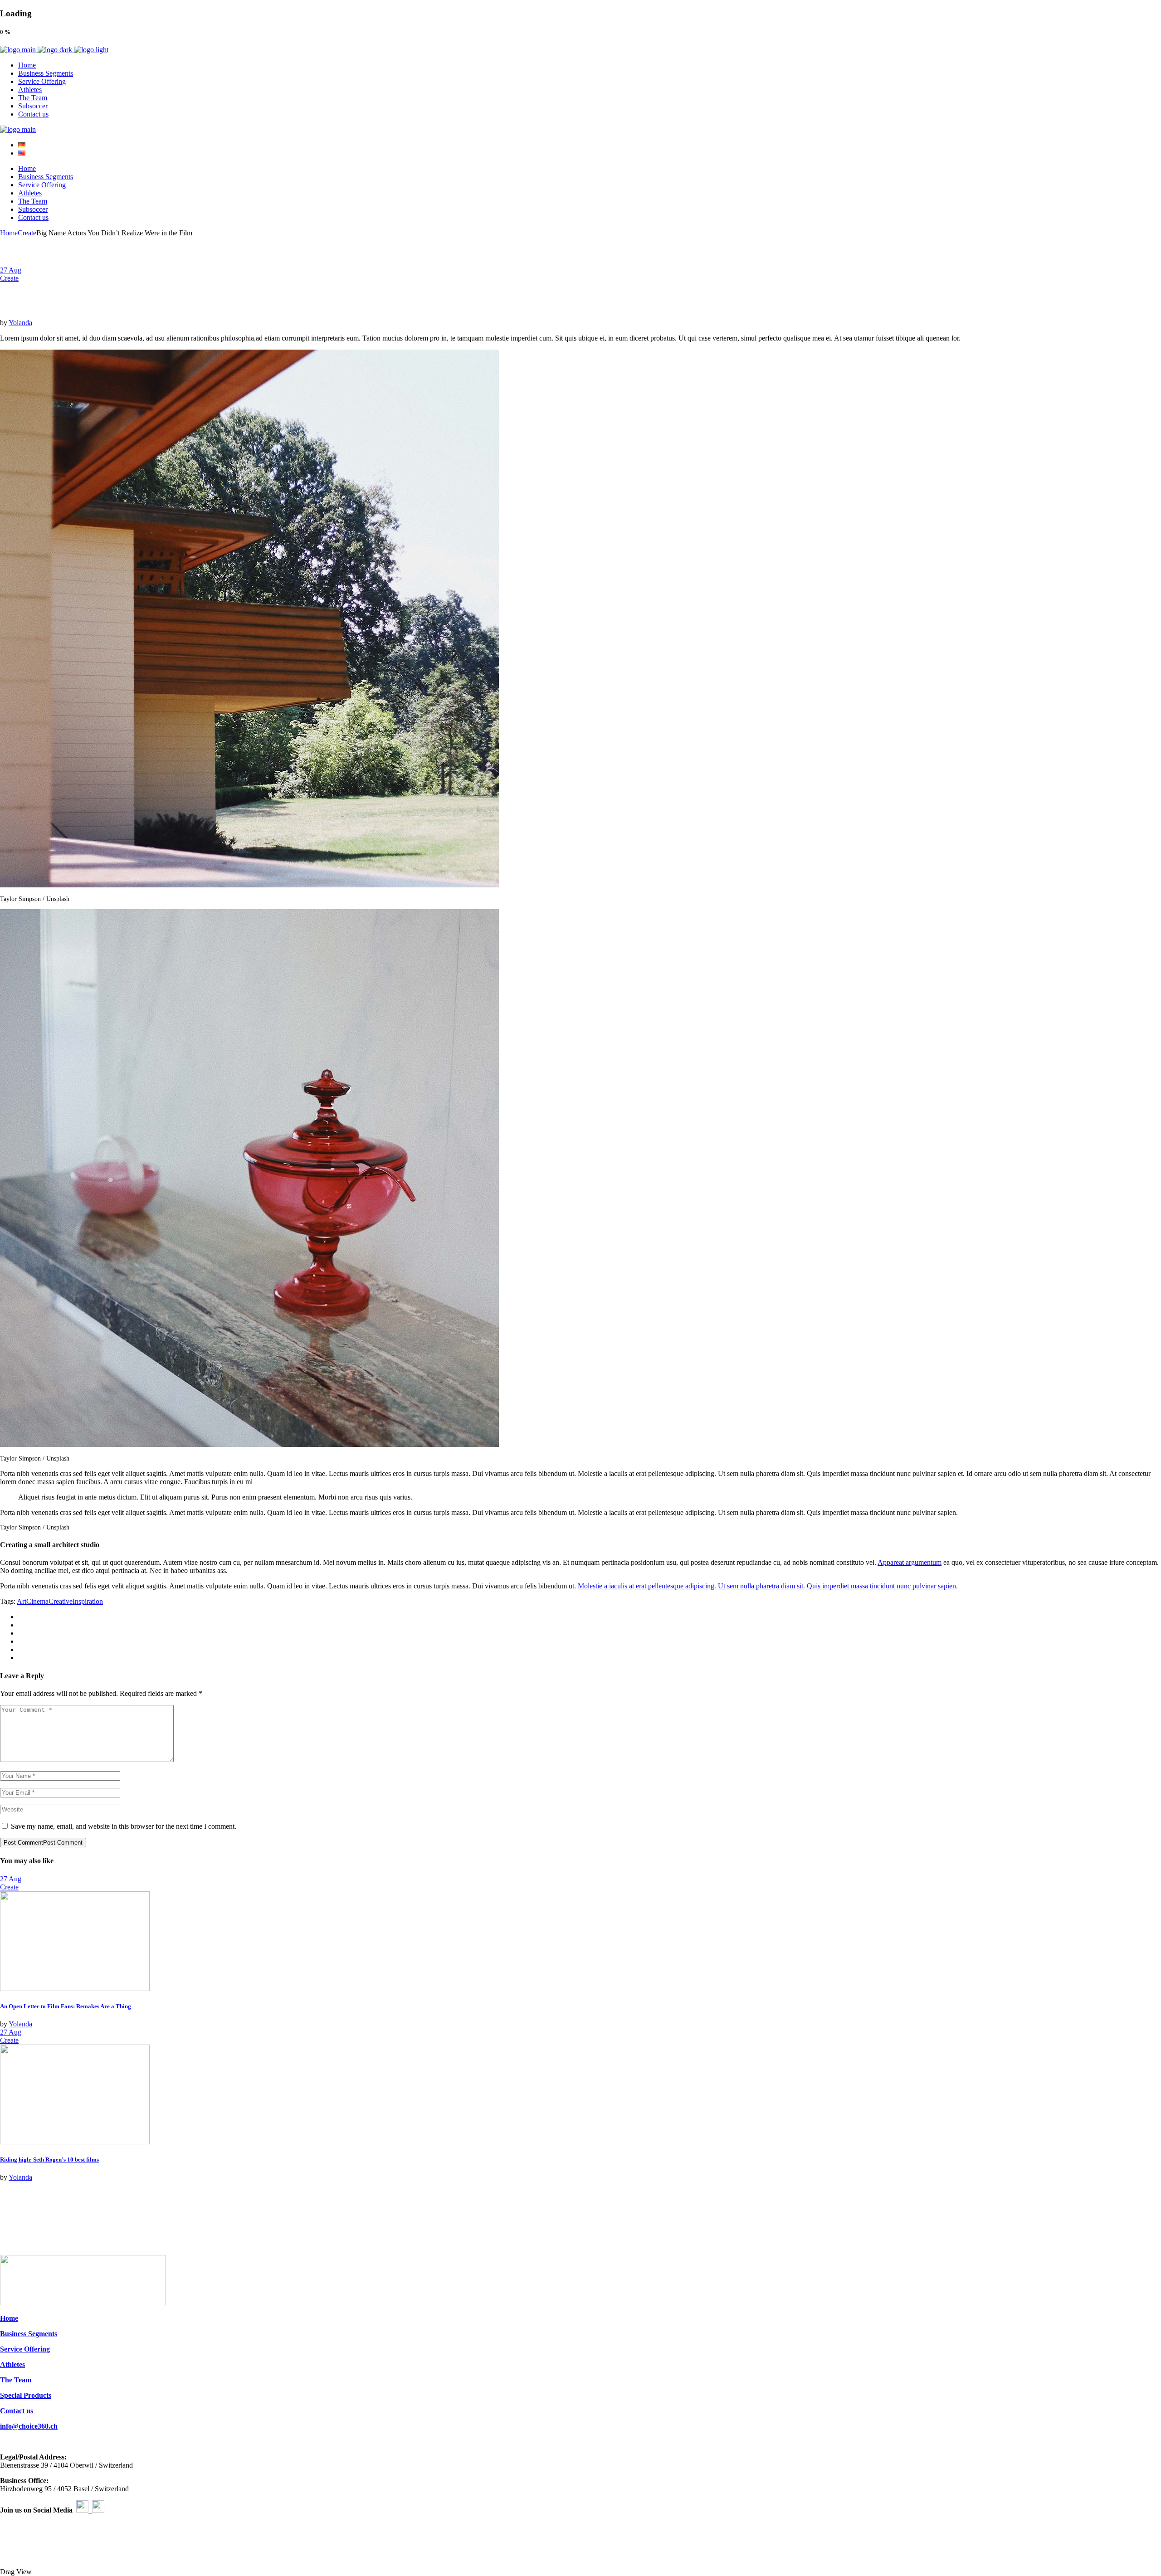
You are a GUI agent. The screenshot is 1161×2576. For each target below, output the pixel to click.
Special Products (26, 2395)
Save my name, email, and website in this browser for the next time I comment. (124, 1826)
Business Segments (29, 2334)
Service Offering (25, 2349)
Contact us (17, 2411)
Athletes (12, 2364)
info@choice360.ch (29, 2426)
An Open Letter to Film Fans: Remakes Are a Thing (66, 2006)
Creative (61, 1601)
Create (27, 233)
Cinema (37, 1601)
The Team (16, 2380)
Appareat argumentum (910, 1562)
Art (22, 1601)
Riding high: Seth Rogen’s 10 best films (49, 2160)
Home (9, 2318)
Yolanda (20, 323)
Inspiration (88, 1601)
